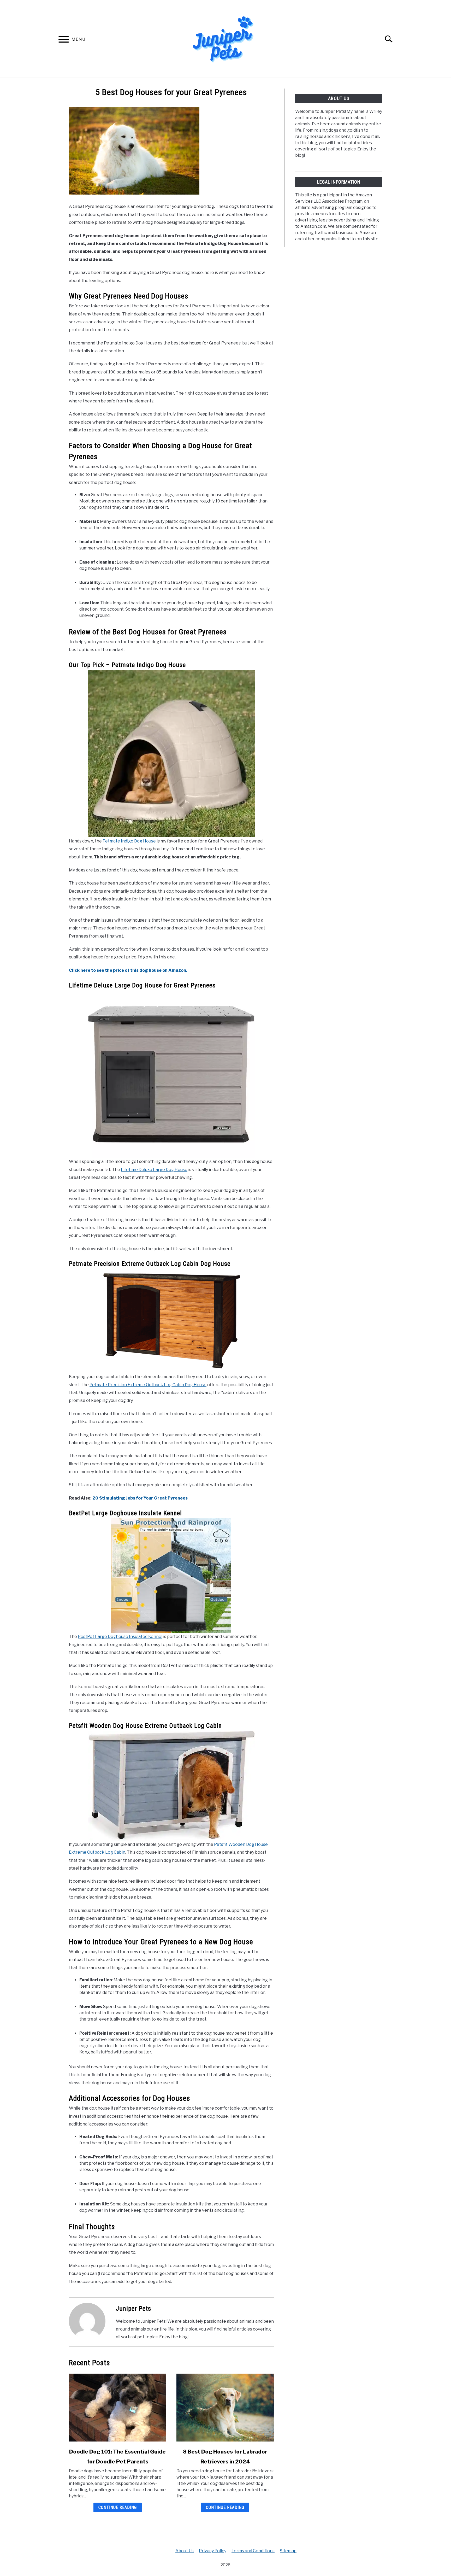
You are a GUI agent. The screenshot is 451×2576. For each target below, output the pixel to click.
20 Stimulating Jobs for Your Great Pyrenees (140, 1498)
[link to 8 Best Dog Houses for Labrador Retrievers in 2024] (225, 2408)
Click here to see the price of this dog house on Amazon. (128, 970)
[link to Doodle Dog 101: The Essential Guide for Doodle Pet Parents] (117, 2408)
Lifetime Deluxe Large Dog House (154, 1170)
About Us (185, 2551)
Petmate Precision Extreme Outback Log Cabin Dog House (148, 1385)
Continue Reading (118, 2507)
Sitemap (288, 2551)
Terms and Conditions (253, 2551)
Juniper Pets (133, 2309)
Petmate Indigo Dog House (129, 841)
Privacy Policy (213, 2551)
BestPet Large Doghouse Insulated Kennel (120, 1637)
